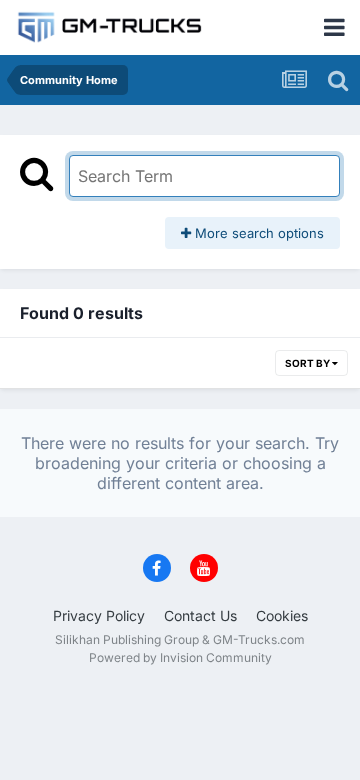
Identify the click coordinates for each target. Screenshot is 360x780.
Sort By (308, 363)
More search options (257, 233)
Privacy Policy (99, 615)
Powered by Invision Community (180, 657)
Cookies (282, 615)
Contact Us (200, 615)
